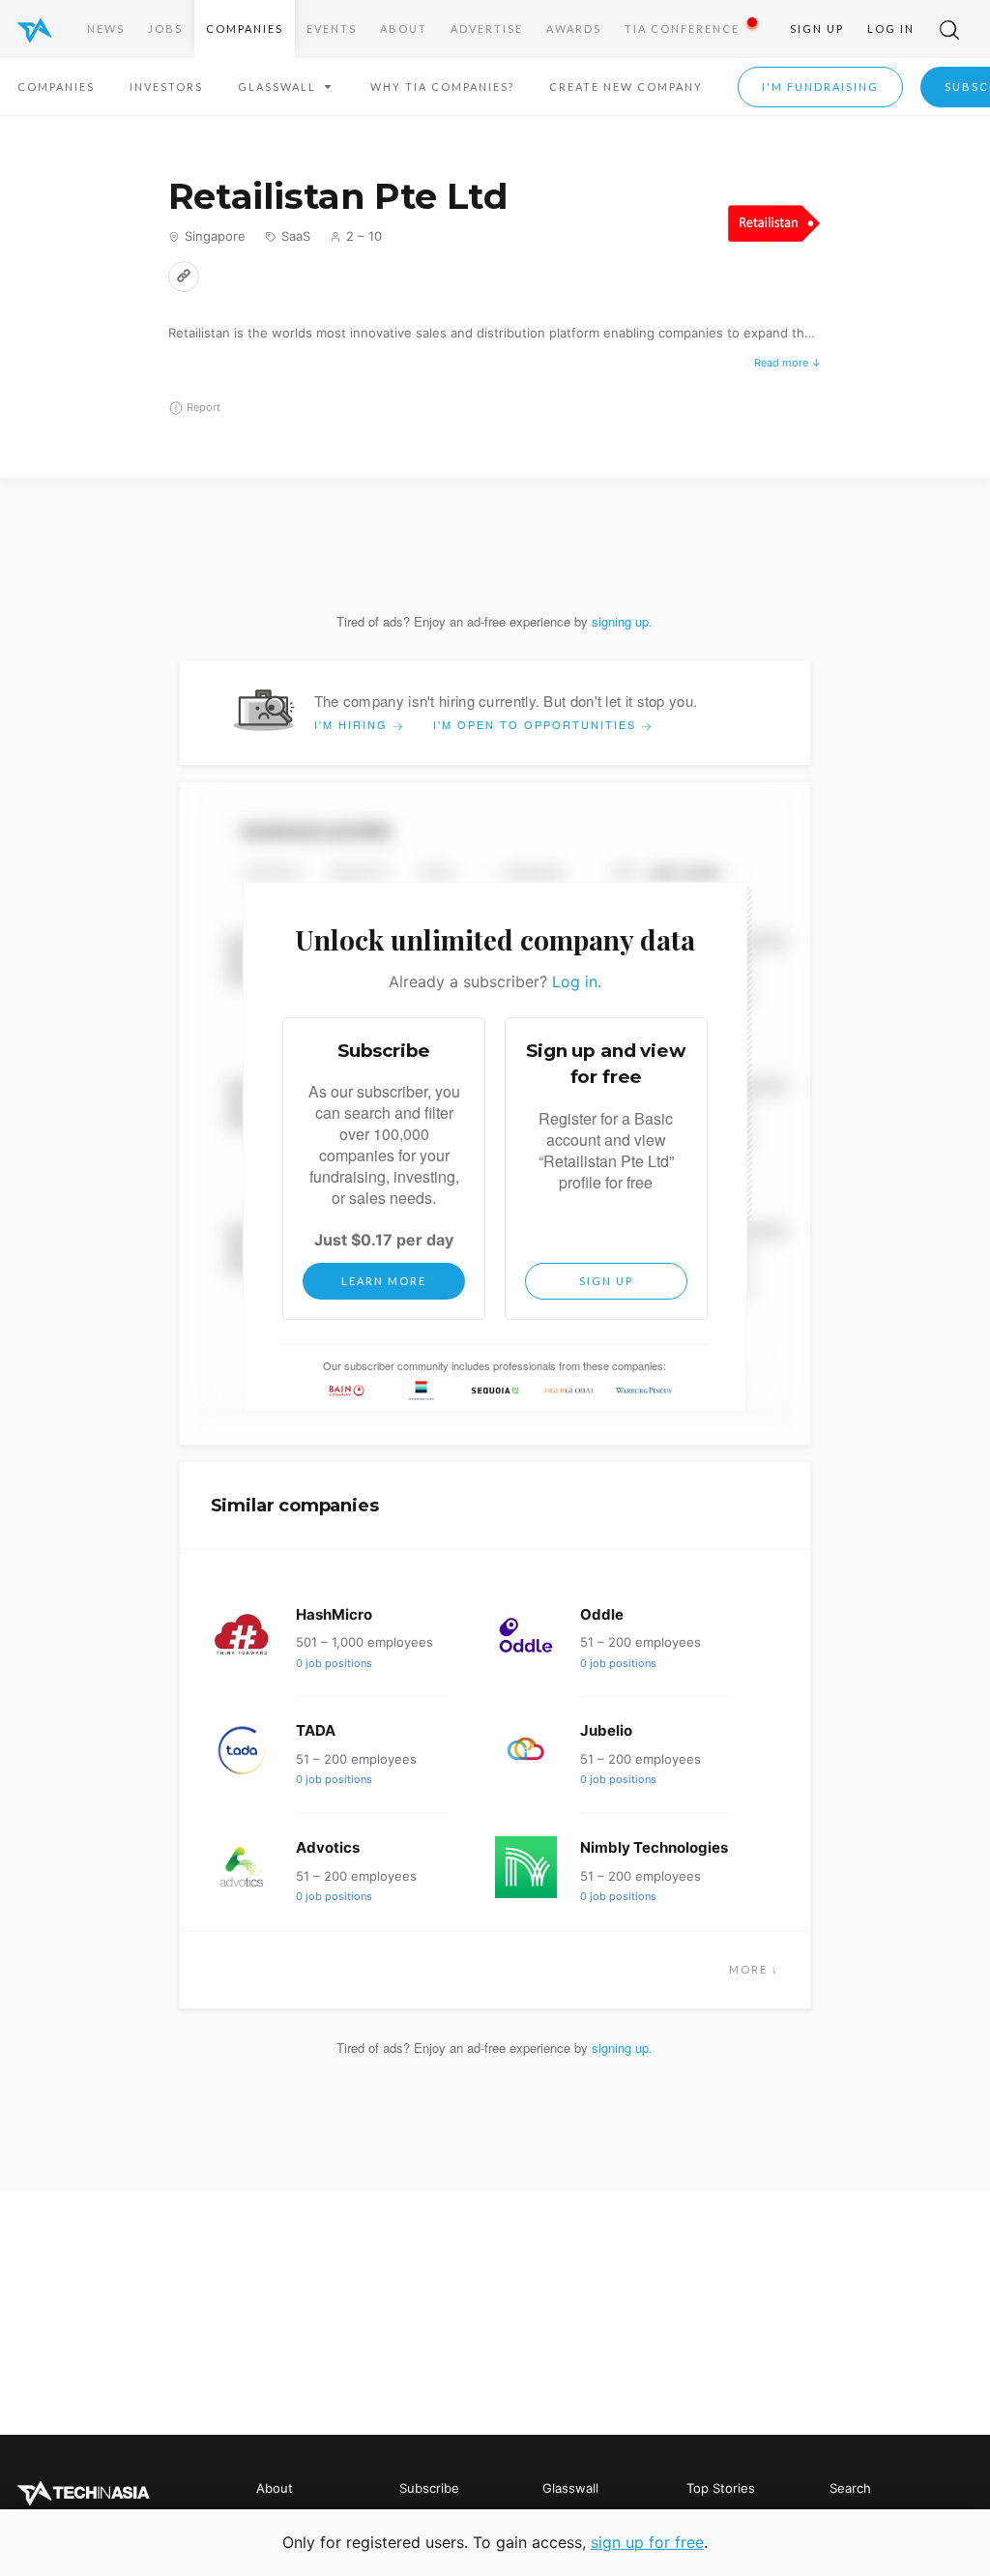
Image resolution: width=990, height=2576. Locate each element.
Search (850, 2488)
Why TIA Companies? (442, 87)
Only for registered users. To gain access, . (495, 2542)
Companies (245, 29)
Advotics (328, 1847)
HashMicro (334, 1614)
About (404, 29)
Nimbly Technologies (654, 1847)
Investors (166, 87)
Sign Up (817, 29)
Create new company (626, 87)
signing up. (622, 621)
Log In (891, 29)
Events (332, 29)
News (106, 29)
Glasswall (570, 2488)
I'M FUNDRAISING (820, 87)
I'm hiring (353, 724)
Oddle (602, 1614)
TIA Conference (682, 29)
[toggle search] (949, 29)
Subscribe (429, 2488)
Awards (574, 29)
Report (204, 407)
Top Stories (721, 2488)
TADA (316, 1730)
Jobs (165, 29)
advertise (487, 29)
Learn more (384, 1281)
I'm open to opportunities (537, 724)
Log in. (577, 981)
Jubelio (606, 1730)
